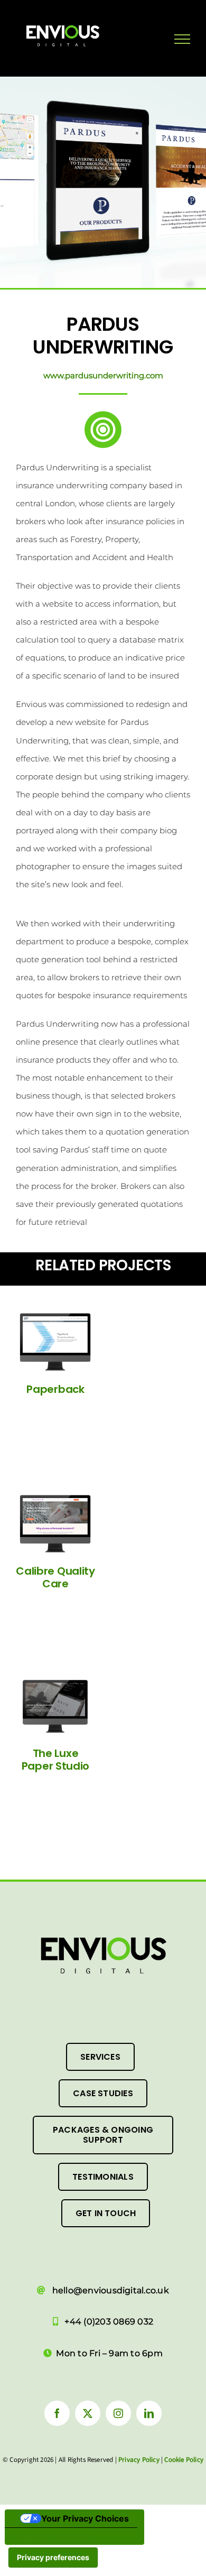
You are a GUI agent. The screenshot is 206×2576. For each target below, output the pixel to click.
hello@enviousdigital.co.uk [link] (111, 2290)
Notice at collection (53, 2536)
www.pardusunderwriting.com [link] (103, 375)
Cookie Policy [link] (184, 2460)
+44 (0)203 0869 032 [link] (109, 2322)
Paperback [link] (55, 1389)
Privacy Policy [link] (139, 2460)
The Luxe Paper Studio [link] (55, 1760)
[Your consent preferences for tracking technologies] (53, 2558)
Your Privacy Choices (85, 2518)
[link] (95, 34)
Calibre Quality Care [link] (55, 1577)
